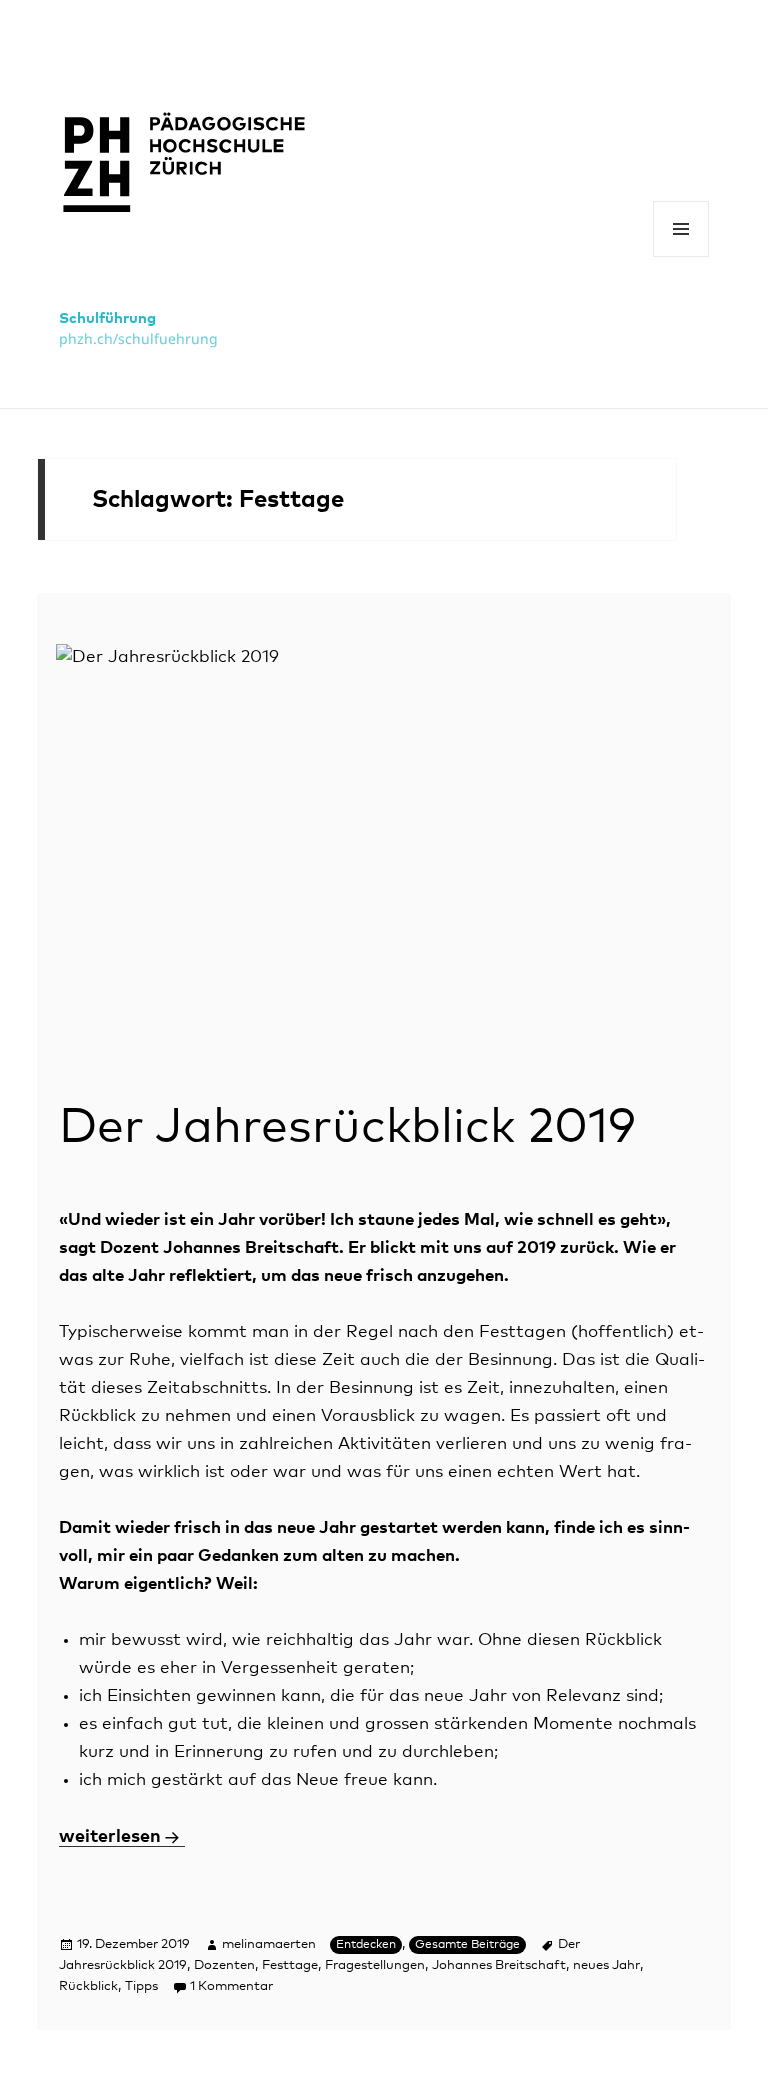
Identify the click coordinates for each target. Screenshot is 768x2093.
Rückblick (88, 1986)
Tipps (141, 1986)
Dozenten (224, 1965)
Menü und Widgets (681, 256)
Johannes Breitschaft (499, 1965)
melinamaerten (269, 1944)
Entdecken (366, 1945)
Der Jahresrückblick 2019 (347, 1128)
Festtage (290, 1965)
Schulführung (107, 318)
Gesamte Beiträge (467, 1945)
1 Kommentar (231, 1986)
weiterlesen (122, 1837)
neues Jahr (606, 1965)
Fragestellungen (375, 1965)
